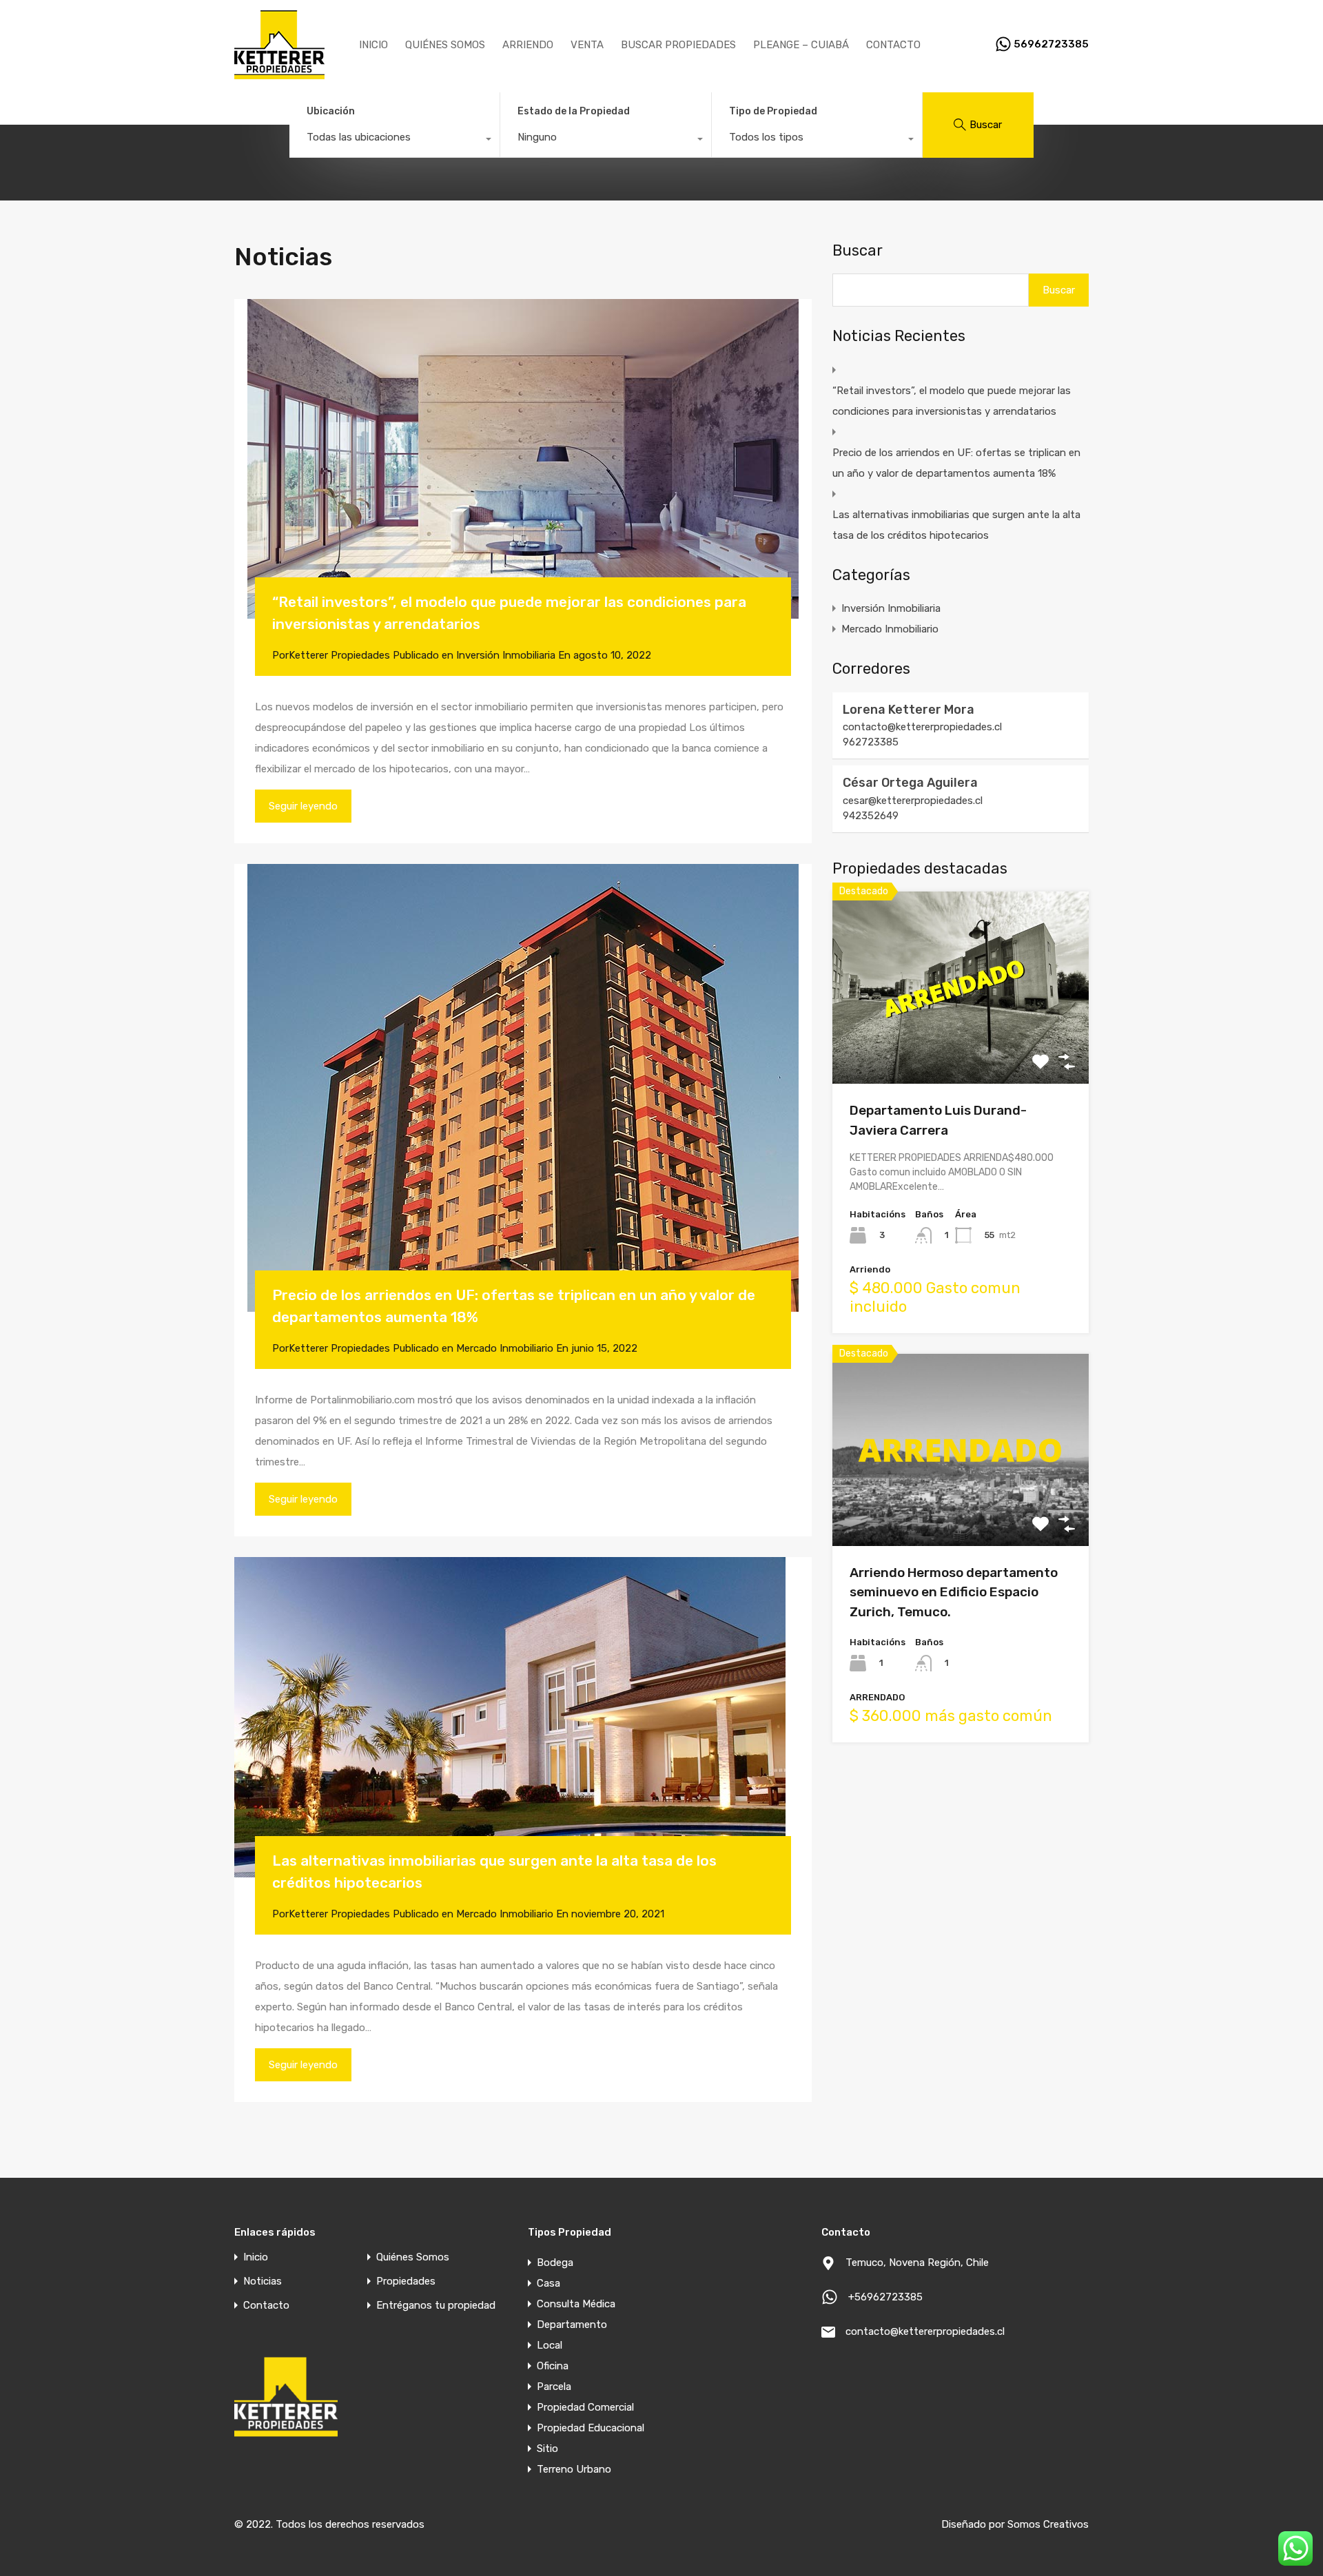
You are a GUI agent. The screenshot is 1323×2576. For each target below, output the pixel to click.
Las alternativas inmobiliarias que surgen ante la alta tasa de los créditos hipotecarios (956, 525)
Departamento (572, 2325)
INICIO (373, 45)
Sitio (547, 2449)
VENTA (587, 45)
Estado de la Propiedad (574, 111)
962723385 (871, 742)
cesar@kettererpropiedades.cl (913, 801)
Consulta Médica (576, 2304)
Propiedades (406, 2281)
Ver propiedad (961, 1045)
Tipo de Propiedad (773, 111)
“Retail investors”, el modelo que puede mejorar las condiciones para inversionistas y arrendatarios (952, 401)
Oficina (553, 2366)
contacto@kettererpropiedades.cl (922, 727)
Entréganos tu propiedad (436, 2306)
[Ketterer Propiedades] (279, 73)
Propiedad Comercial (585, 2407)
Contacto (266, 2306)
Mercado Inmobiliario (505, 1348)
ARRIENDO (528, 45)
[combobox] (394, 141)
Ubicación (331, 111)
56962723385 (1051, 44)
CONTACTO (893, 45)
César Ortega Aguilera (910, 783)
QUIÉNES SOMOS (445, 45)
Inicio (256, 2257)
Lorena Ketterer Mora (909, 710)
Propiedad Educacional (591, 2428)
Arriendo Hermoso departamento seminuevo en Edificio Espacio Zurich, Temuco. (954, 1592)
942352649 (871, 816)
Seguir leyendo (303, 806)
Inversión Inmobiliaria (506, 655)
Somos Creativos (1048, 2524)
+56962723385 (885, 2297)
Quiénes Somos (413, 2257)
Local (550, 2345)
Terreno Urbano (574, 2469)
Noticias (263, 2281)
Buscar (858, 251)
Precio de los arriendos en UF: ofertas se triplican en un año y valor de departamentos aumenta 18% (956, 463)
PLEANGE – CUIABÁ (801, 45)
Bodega (555, 2263)
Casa (548, 2283)
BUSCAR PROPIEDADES (678, 45)
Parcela (554, 2387)
